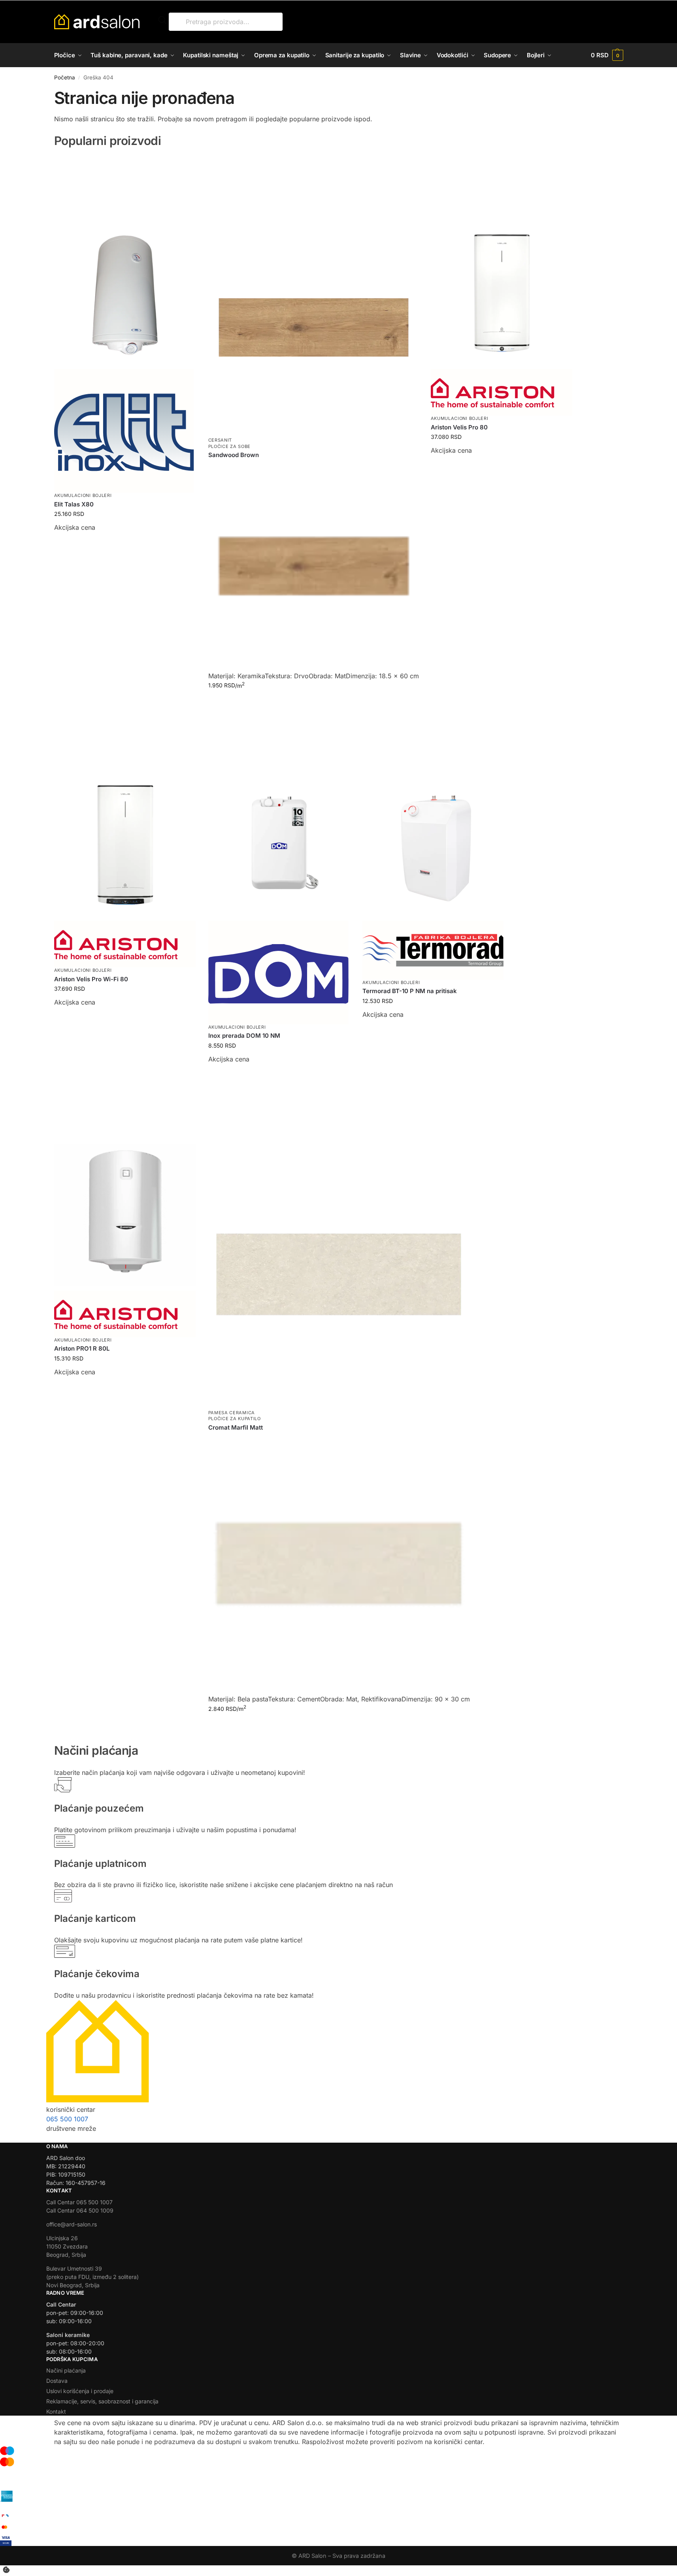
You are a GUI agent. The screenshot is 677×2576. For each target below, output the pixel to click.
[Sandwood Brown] (314, 295)
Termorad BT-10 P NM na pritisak (410, 991)
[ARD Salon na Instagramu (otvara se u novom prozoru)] (51, 2138)
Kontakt (56, 2411)
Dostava (57, 2381)
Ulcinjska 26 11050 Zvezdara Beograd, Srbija (67, 2246)
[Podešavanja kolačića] (6, 2570)
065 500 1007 (67, 2119)
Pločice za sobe (230, 446)
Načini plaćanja (66, 2370)
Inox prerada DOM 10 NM (244, 1036)
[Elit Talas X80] (125, 261)
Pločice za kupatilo (235, 1419)
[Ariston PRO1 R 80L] (125, 1183)
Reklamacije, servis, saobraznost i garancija (102, 2401)
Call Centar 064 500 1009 (80, 2210)
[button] (607, 55)
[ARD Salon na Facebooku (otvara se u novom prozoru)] (67, 2138)
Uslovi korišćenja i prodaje (80, 2391)
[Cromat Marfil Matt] (339, 1242)
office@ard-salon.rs (72, 2224)
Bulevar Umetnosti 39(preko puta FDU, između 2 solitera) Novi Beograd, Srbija (92, 2277)
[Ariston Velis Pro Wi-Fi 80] (125, 813)
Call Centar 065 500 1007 (79, 2202)
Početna (65, 77)
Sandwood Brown (234, 455)
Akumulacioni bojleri (83, 495)
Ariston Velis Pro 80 (459, 427)
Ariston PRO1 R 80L (82, 1348)
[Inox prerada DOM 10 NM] (279, 813)
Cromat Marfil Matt (236, 1427)
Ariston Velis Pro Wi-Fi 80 (91, 979)
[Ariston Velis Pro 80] (502, 261)
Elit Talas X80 (74, 504)
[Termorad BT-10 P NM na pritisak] (434, 813)
